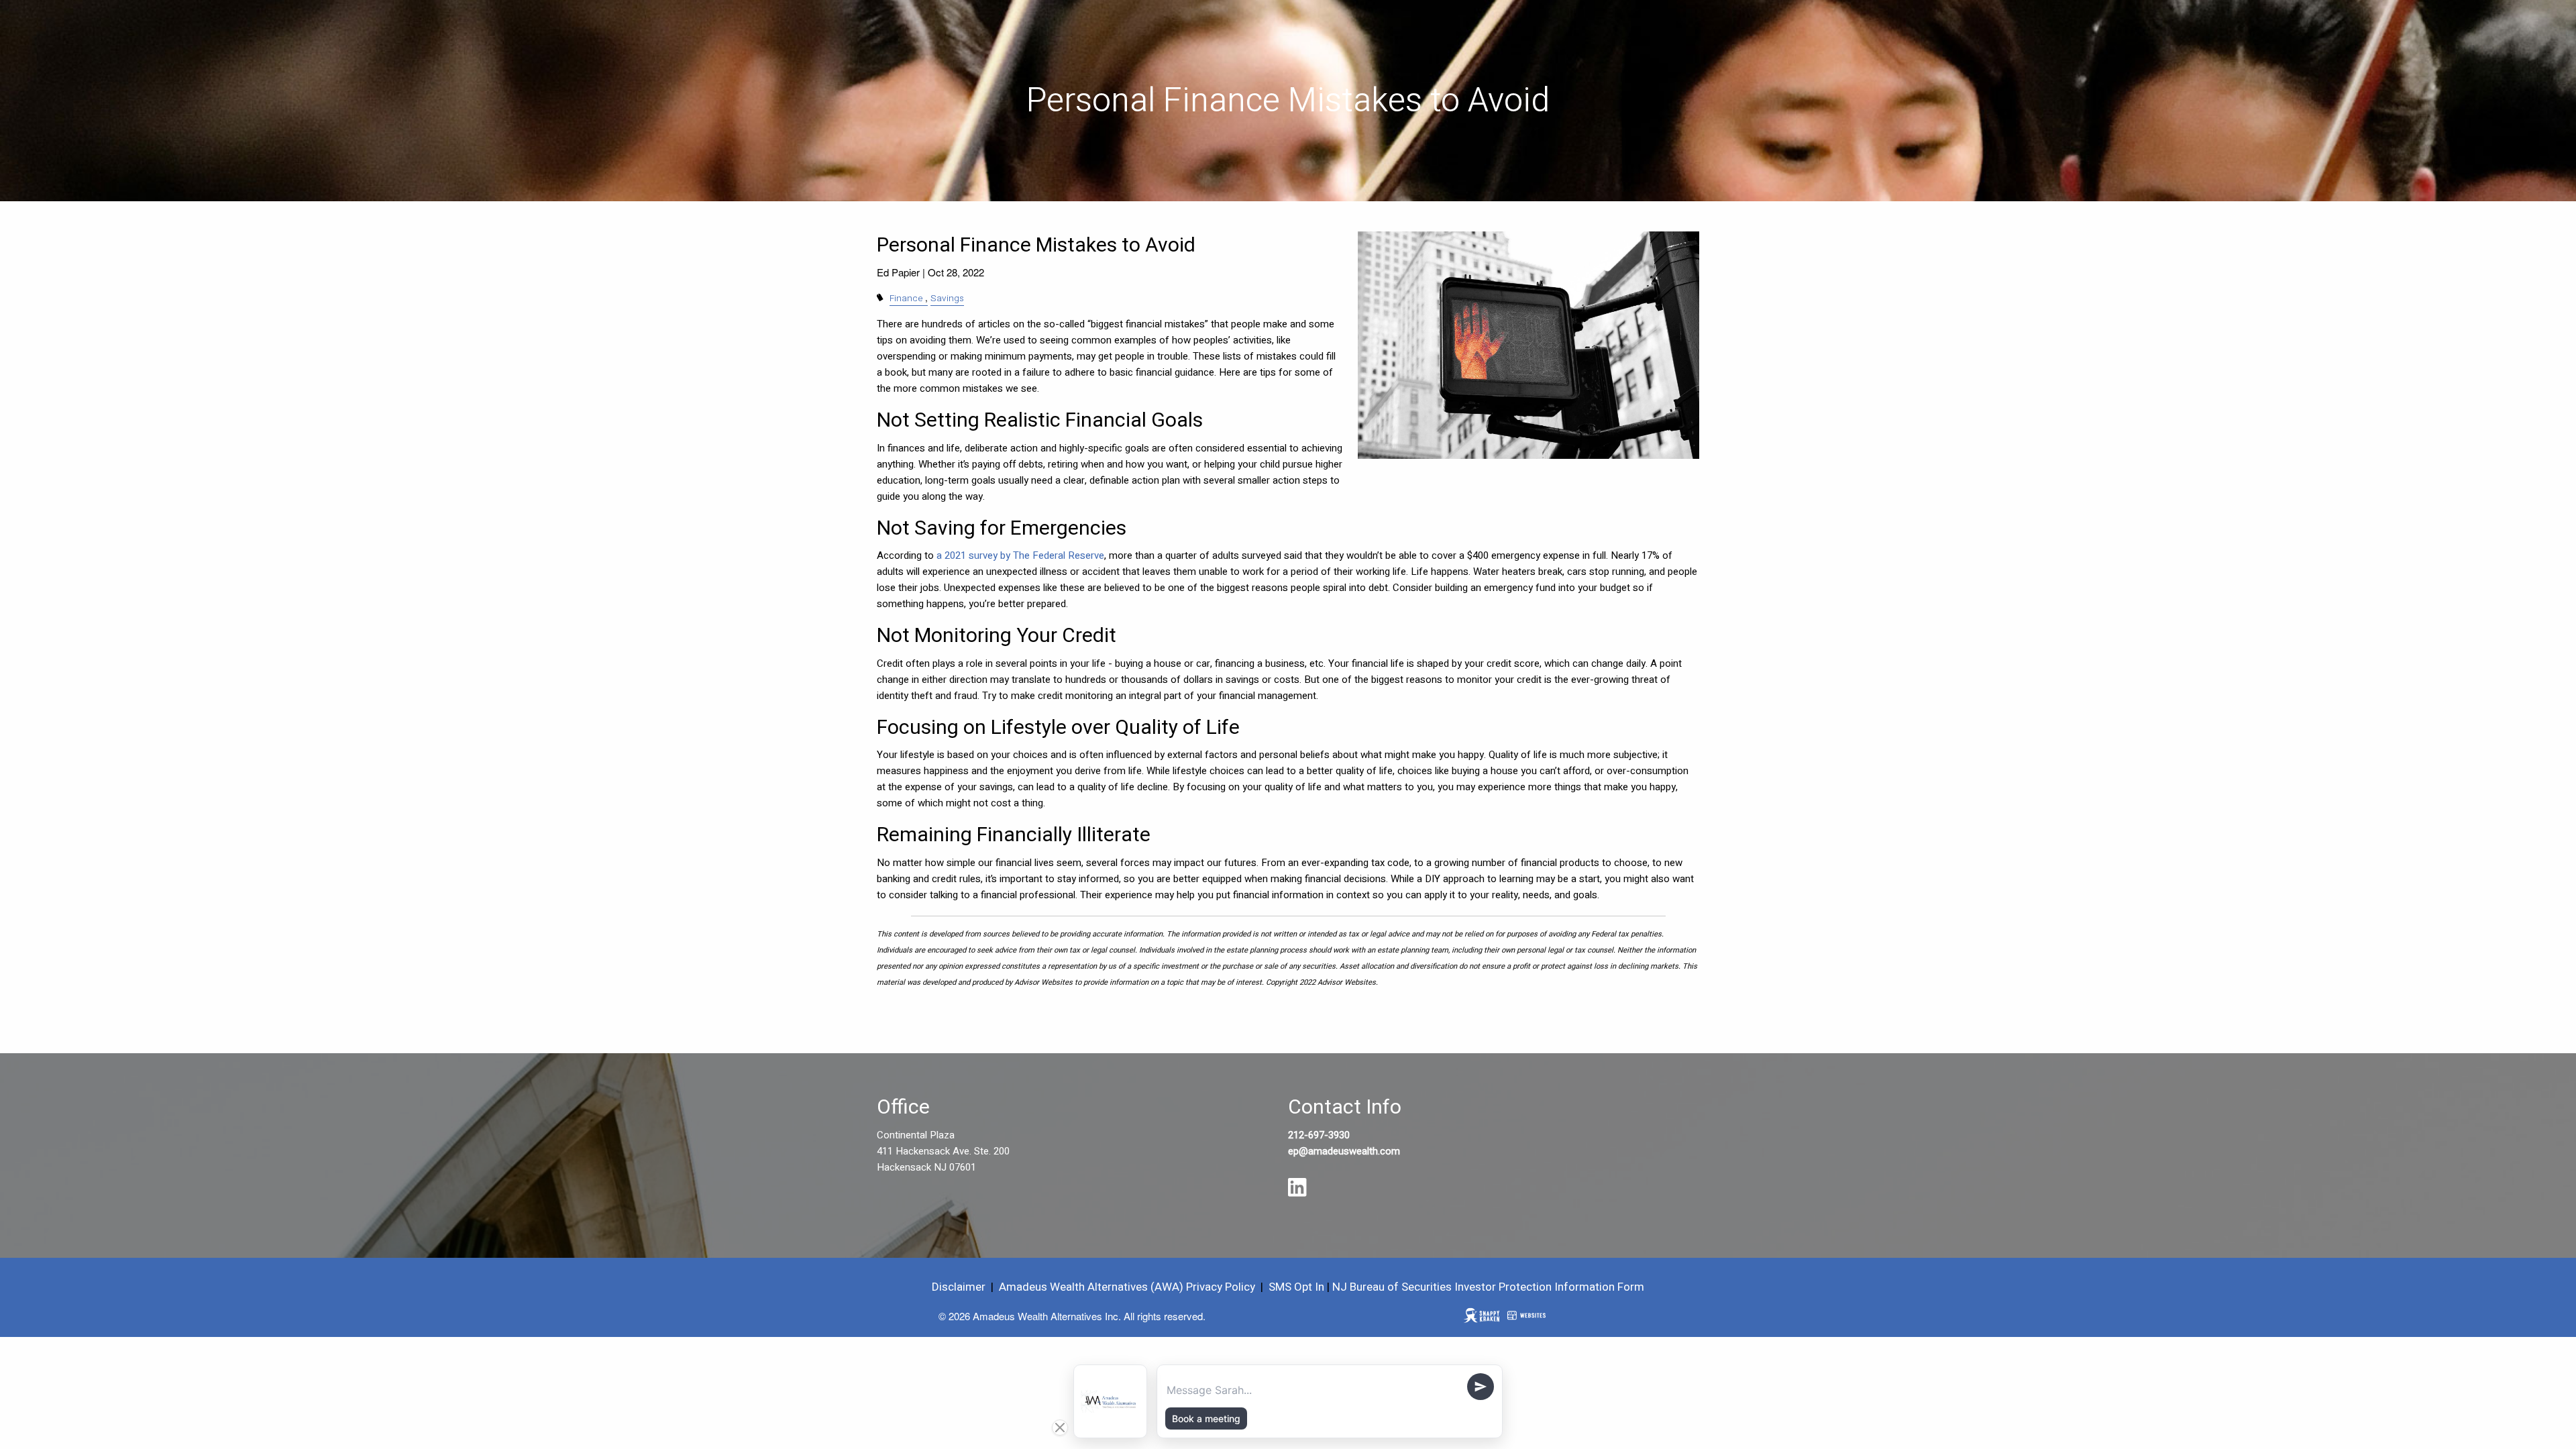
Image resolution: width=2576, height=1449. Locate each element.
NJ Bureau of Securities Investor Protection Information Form (1488, 1287)
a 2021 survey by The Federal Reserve (1020, 555)
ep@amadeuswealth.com (1344, 1151)
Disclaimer (959, 1287)
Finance (906, 299)
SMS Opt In (1296, 1287)
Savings (947, 299)
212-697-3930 (1319, 1135)
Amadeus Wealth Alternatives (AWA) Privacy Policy (1128, 1287)
